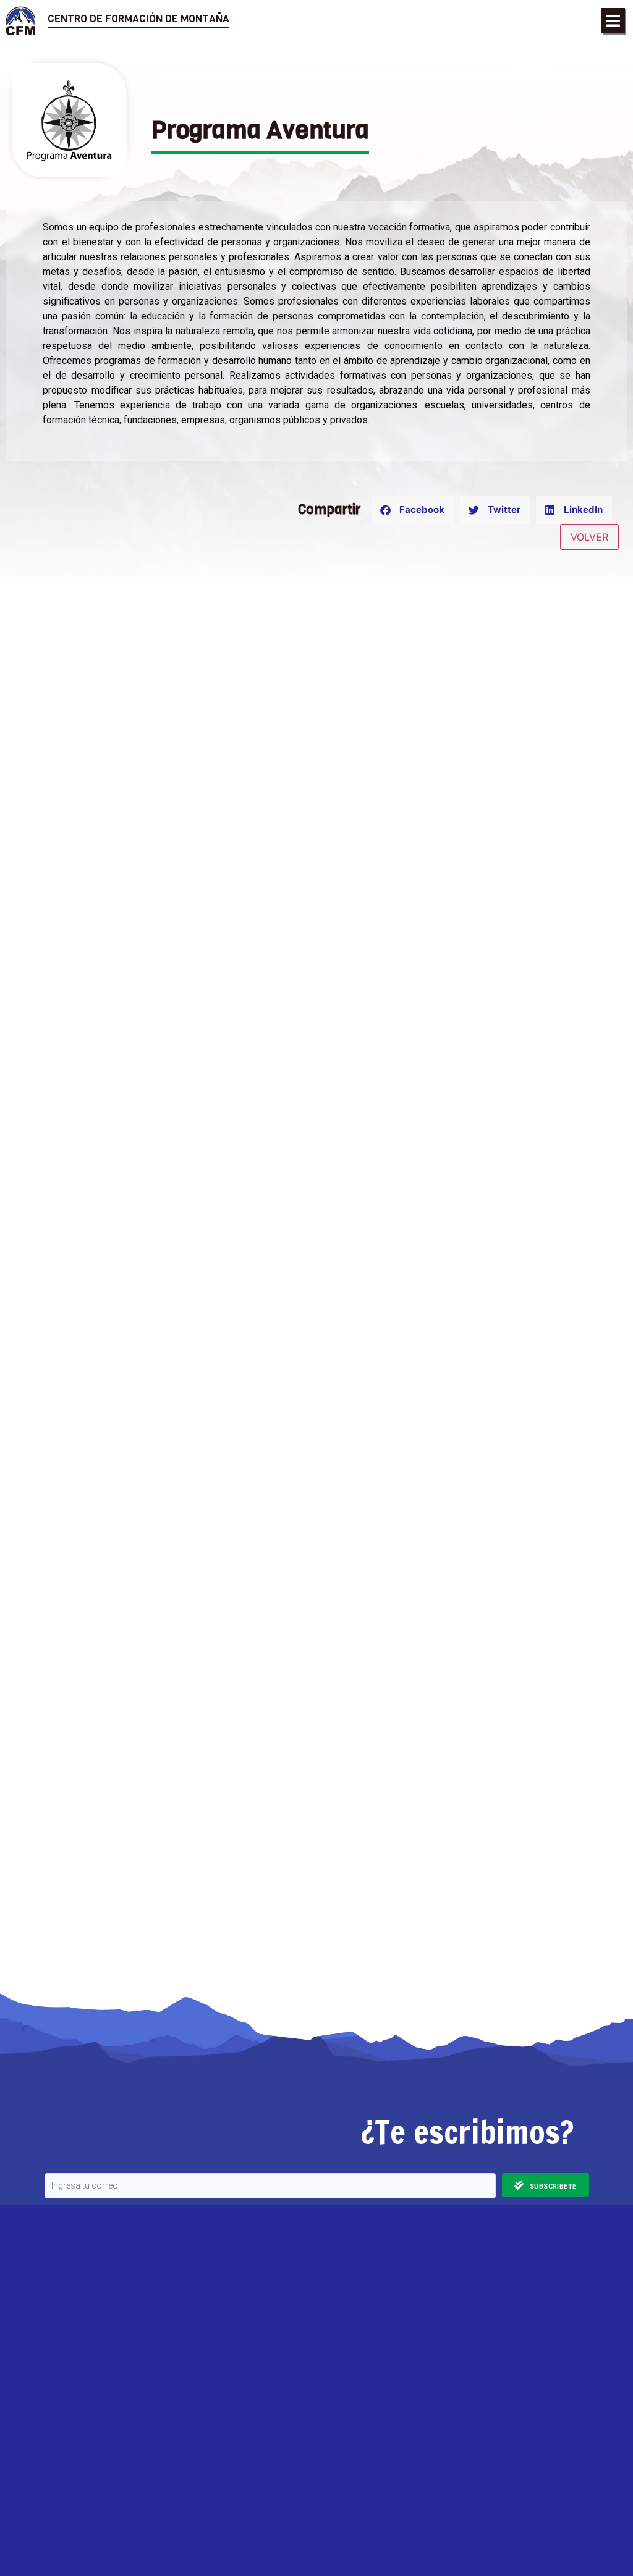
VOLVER (589, 537)
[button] (613, 21)
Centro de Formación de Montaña (138, 19)
